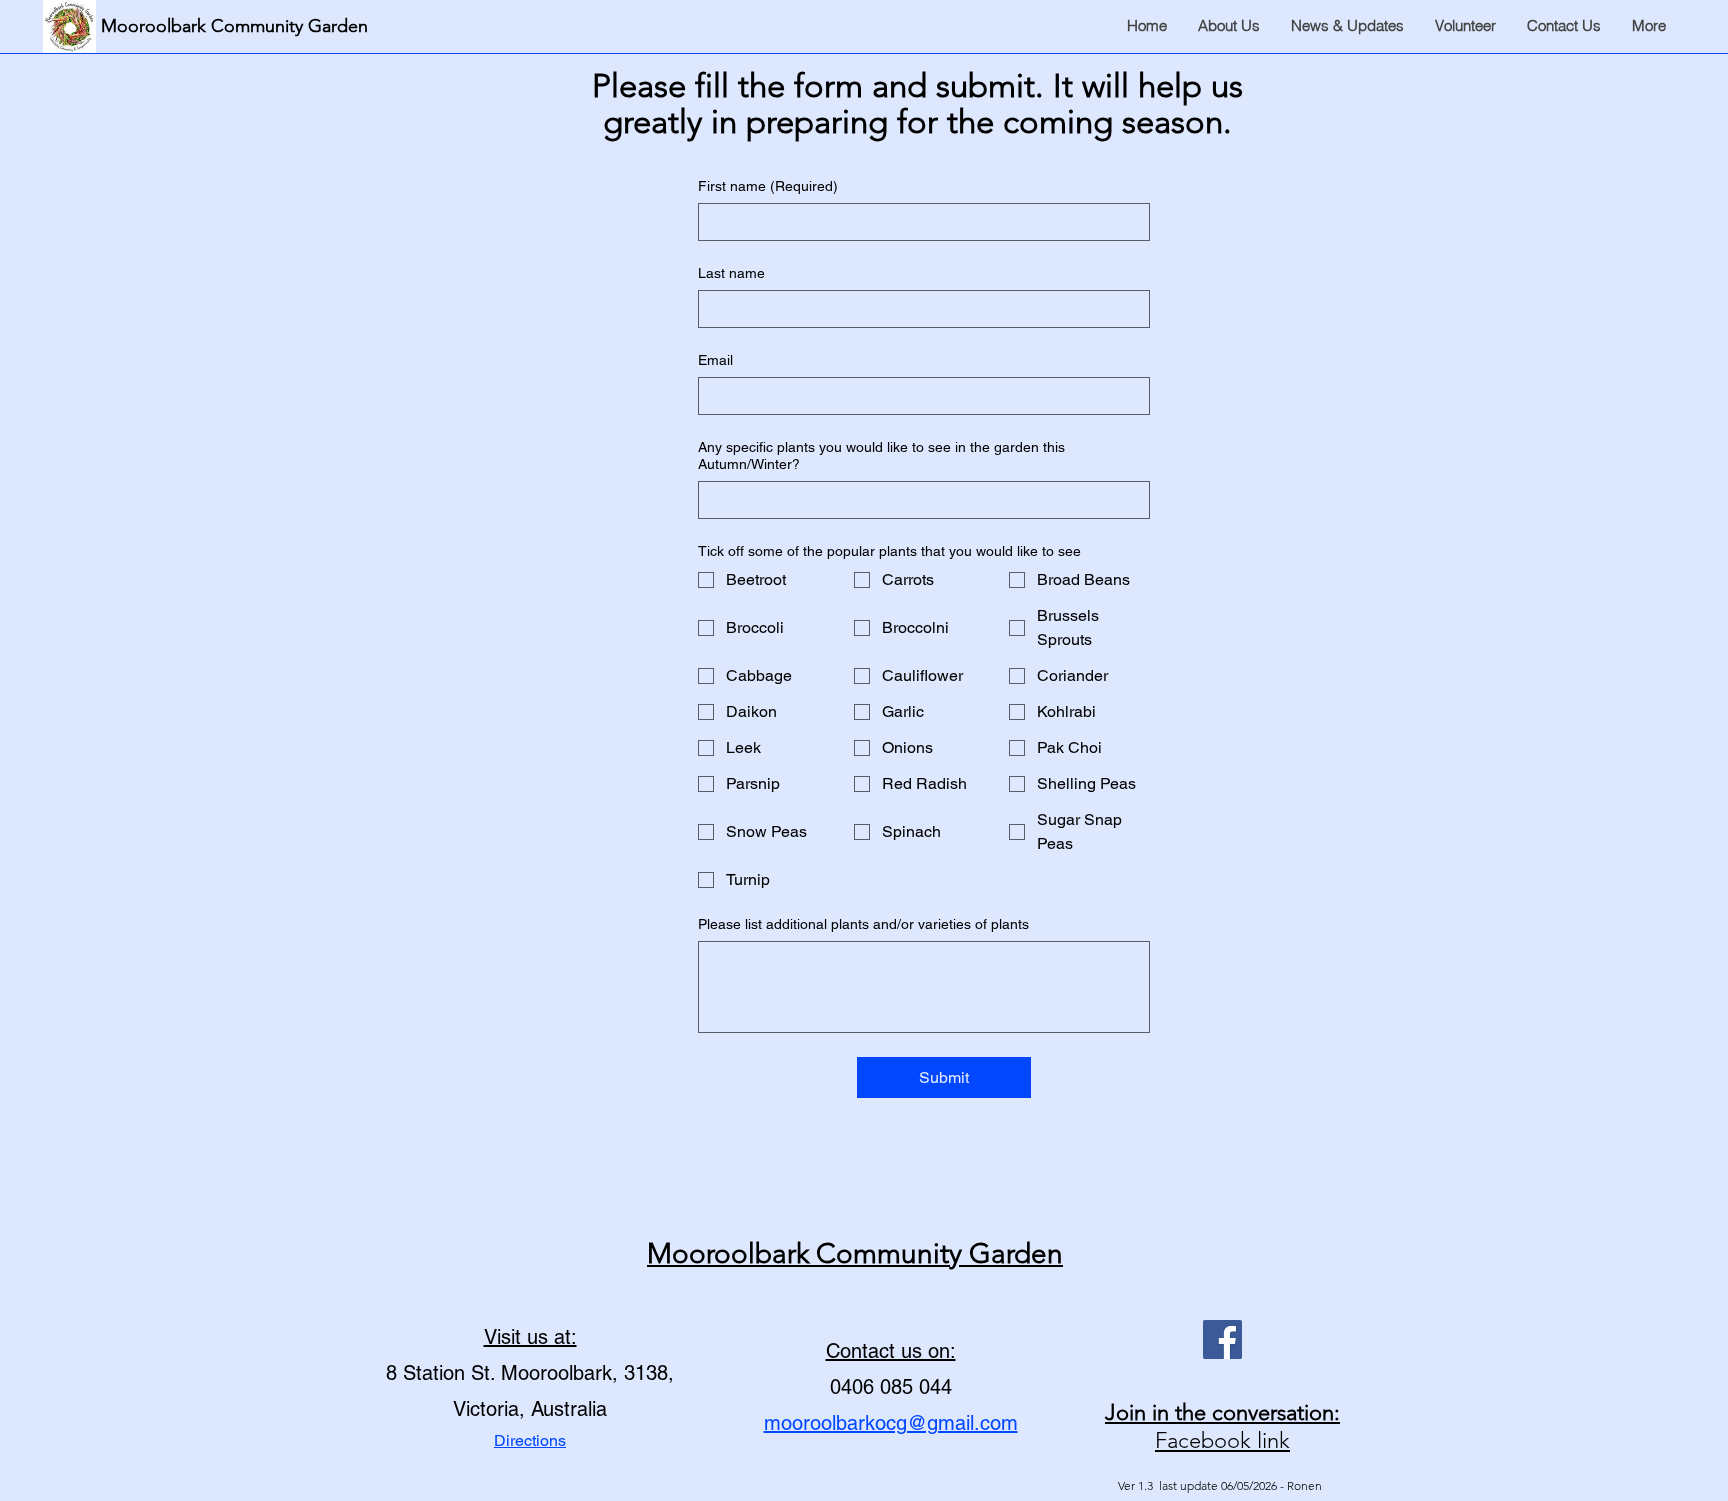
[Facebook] (1222, 1339)
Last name (731, 273)
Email (715, 360)
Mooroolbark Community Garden (855, 1253)
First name (768, 186)
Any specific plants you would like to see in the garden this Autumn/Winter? (881, 455)
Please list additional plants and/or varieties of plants (863, 924)
